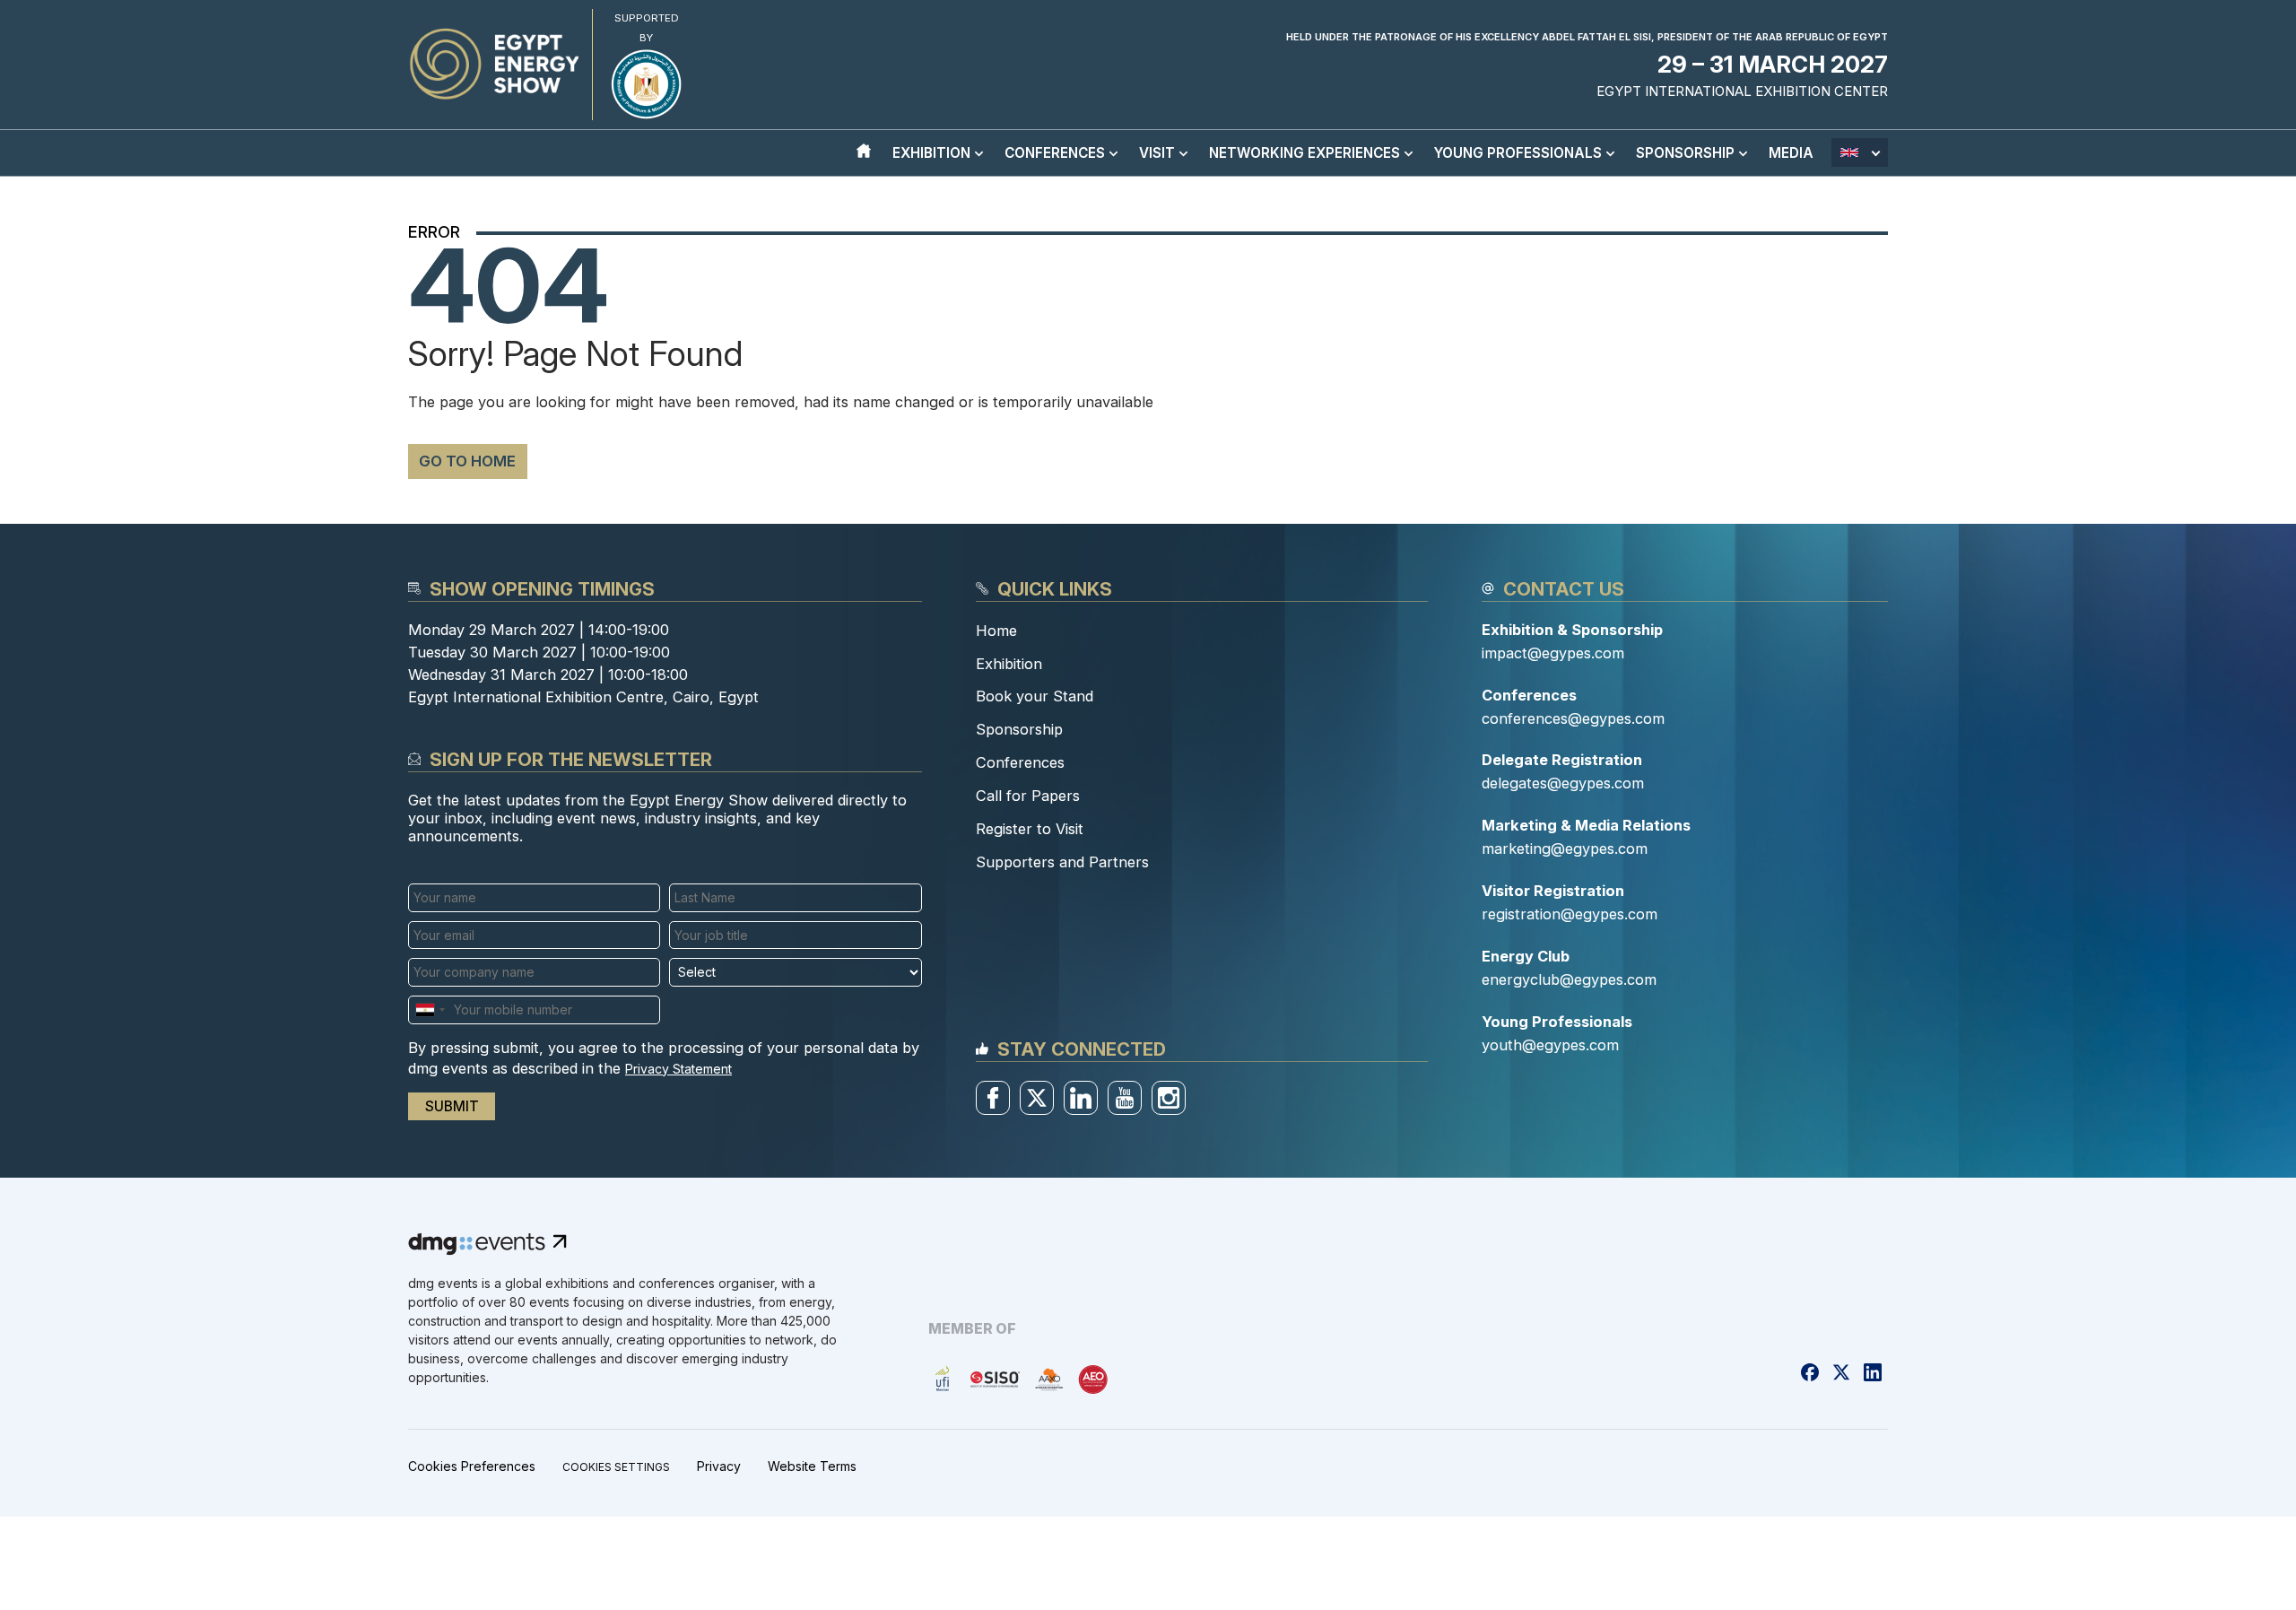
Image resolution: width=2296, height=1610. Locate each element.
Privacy (719, 1466)
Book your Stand (1035, 696)
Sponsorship (1019, 729)
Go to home (467, 461)
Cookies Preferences (472, 1466)
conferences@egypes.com (1573, 718)
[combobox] (430, 1010)
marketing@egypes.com (1565, 849)
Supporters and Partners (1062, 862)
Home (996, 631)
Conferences (1020, 762)
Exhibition (1009, 664)
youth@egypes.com (1550, 1045)
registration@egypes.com (1570, 914)
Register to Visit (1030, 829)
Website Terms (812, 1466)
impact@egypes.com (1553, 653)
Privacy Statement (678, 1069)
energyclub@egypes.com (1569, 979)
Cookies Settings (616, 1467)
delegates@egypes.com (1563, 783)
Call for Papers (1028, 796)
